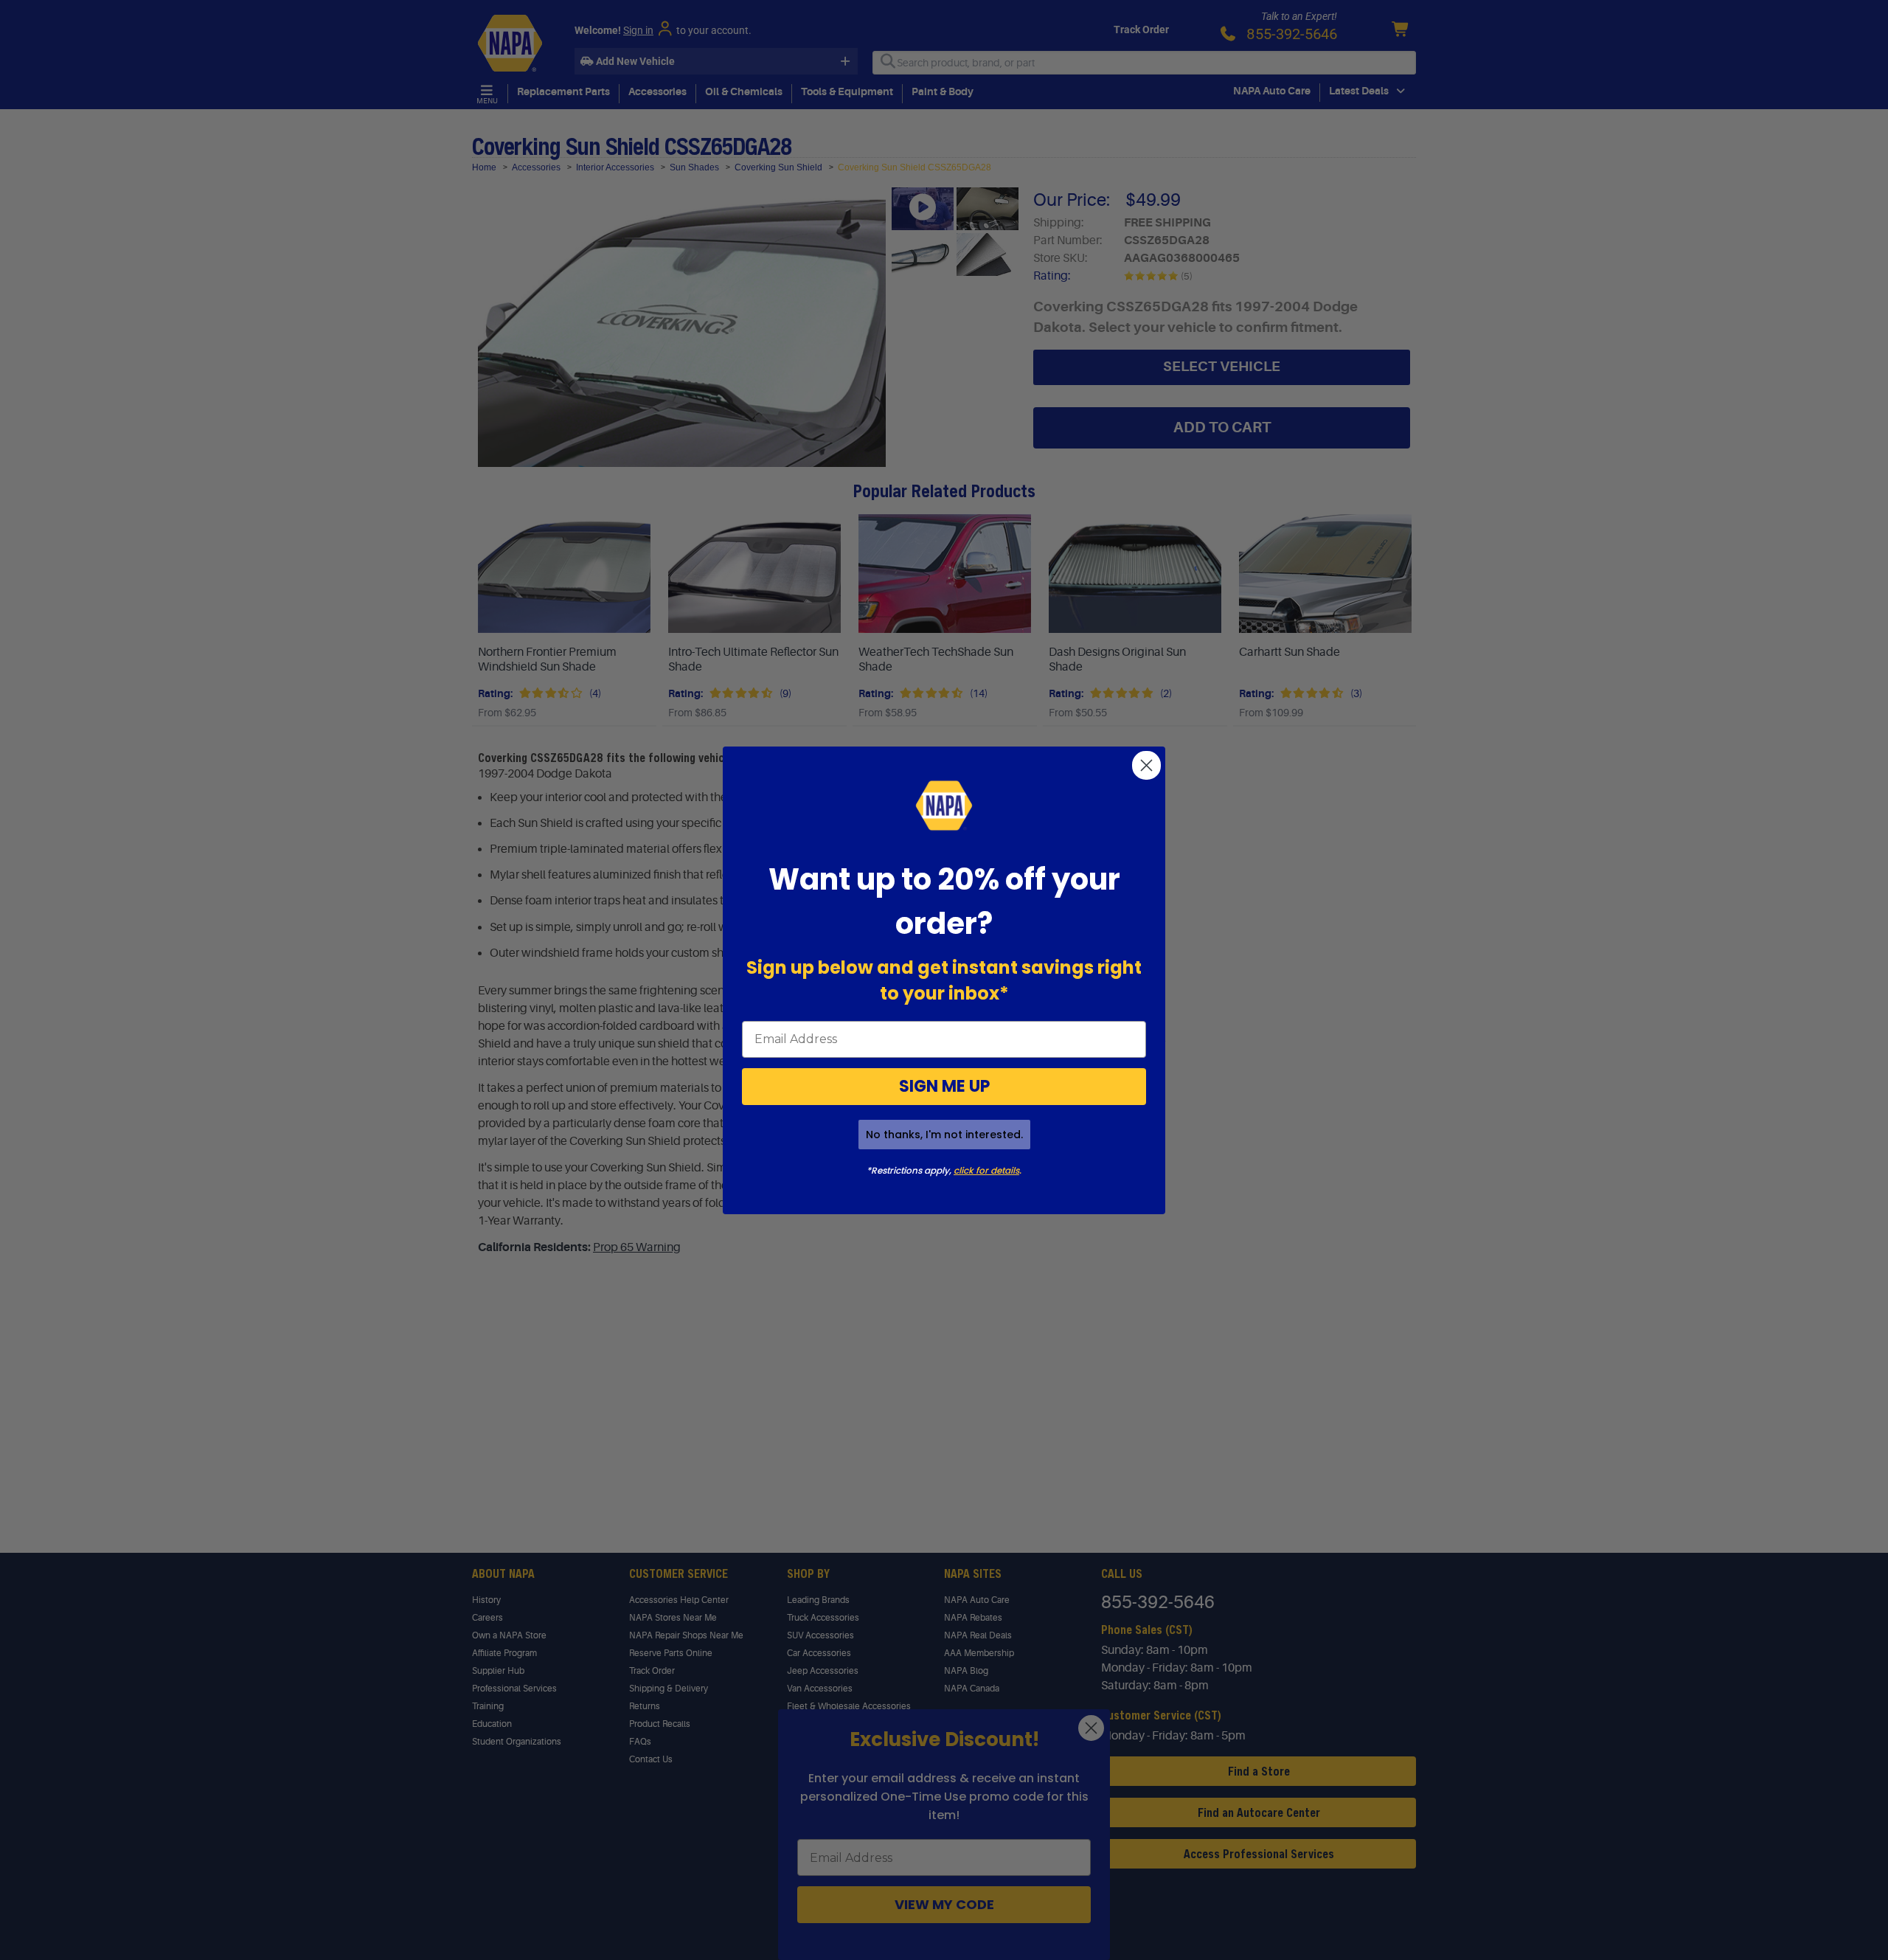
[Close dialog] (1146, 765)
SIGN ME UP (944, 1086)
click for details (986, 1170)
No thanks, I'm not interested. (944, 1135)
